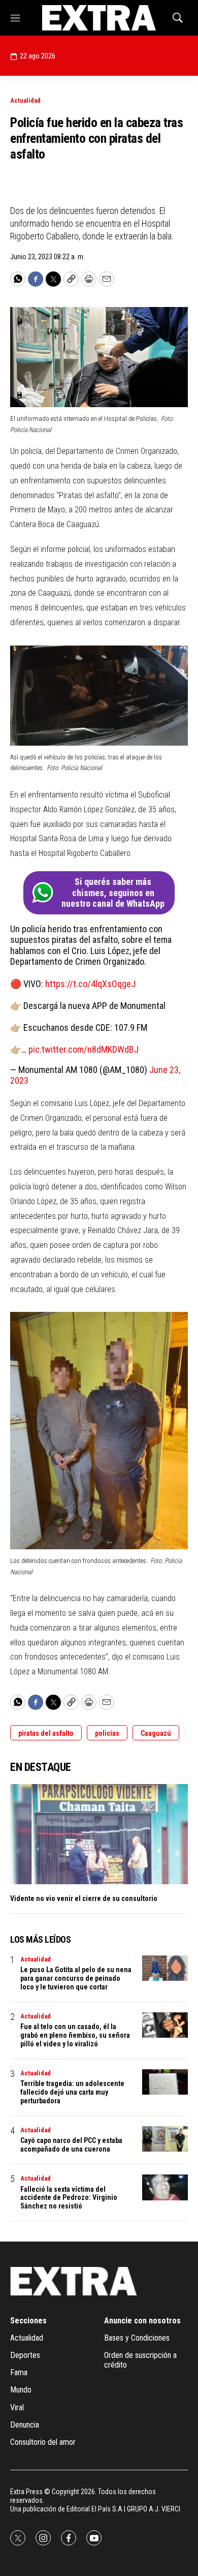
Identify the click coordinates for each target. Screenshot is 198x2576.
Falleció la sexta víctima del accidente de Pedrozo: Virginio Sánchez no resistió (69, 2198)
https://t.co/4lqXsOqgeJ (90, 984)
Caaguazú (156, 1733)
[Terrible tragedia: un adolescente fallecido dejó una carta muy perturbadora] (165, 2082)
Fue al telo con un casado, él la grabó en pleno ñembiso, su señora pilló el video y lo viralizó (75, 2035)
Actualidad (25, 100)
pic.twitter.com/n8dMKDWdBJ (84, 1049)
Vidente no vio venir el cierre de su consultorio (84, 1898)
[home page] (99, 18)
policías (107, 1733)
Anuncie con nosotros (142, 2321)
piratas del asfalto (46, 1733)
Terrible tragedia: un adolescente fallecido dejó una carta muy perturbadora (72, 2092)
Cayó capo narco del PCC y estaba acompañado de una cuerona (71, 2145)
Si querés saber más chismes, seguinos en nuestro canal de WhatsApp (113, 893)
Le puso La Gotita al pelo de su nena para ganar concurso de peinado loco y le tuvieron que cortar (76, 1978)
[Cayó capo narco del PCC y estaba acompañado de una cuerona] (165, 2139)
